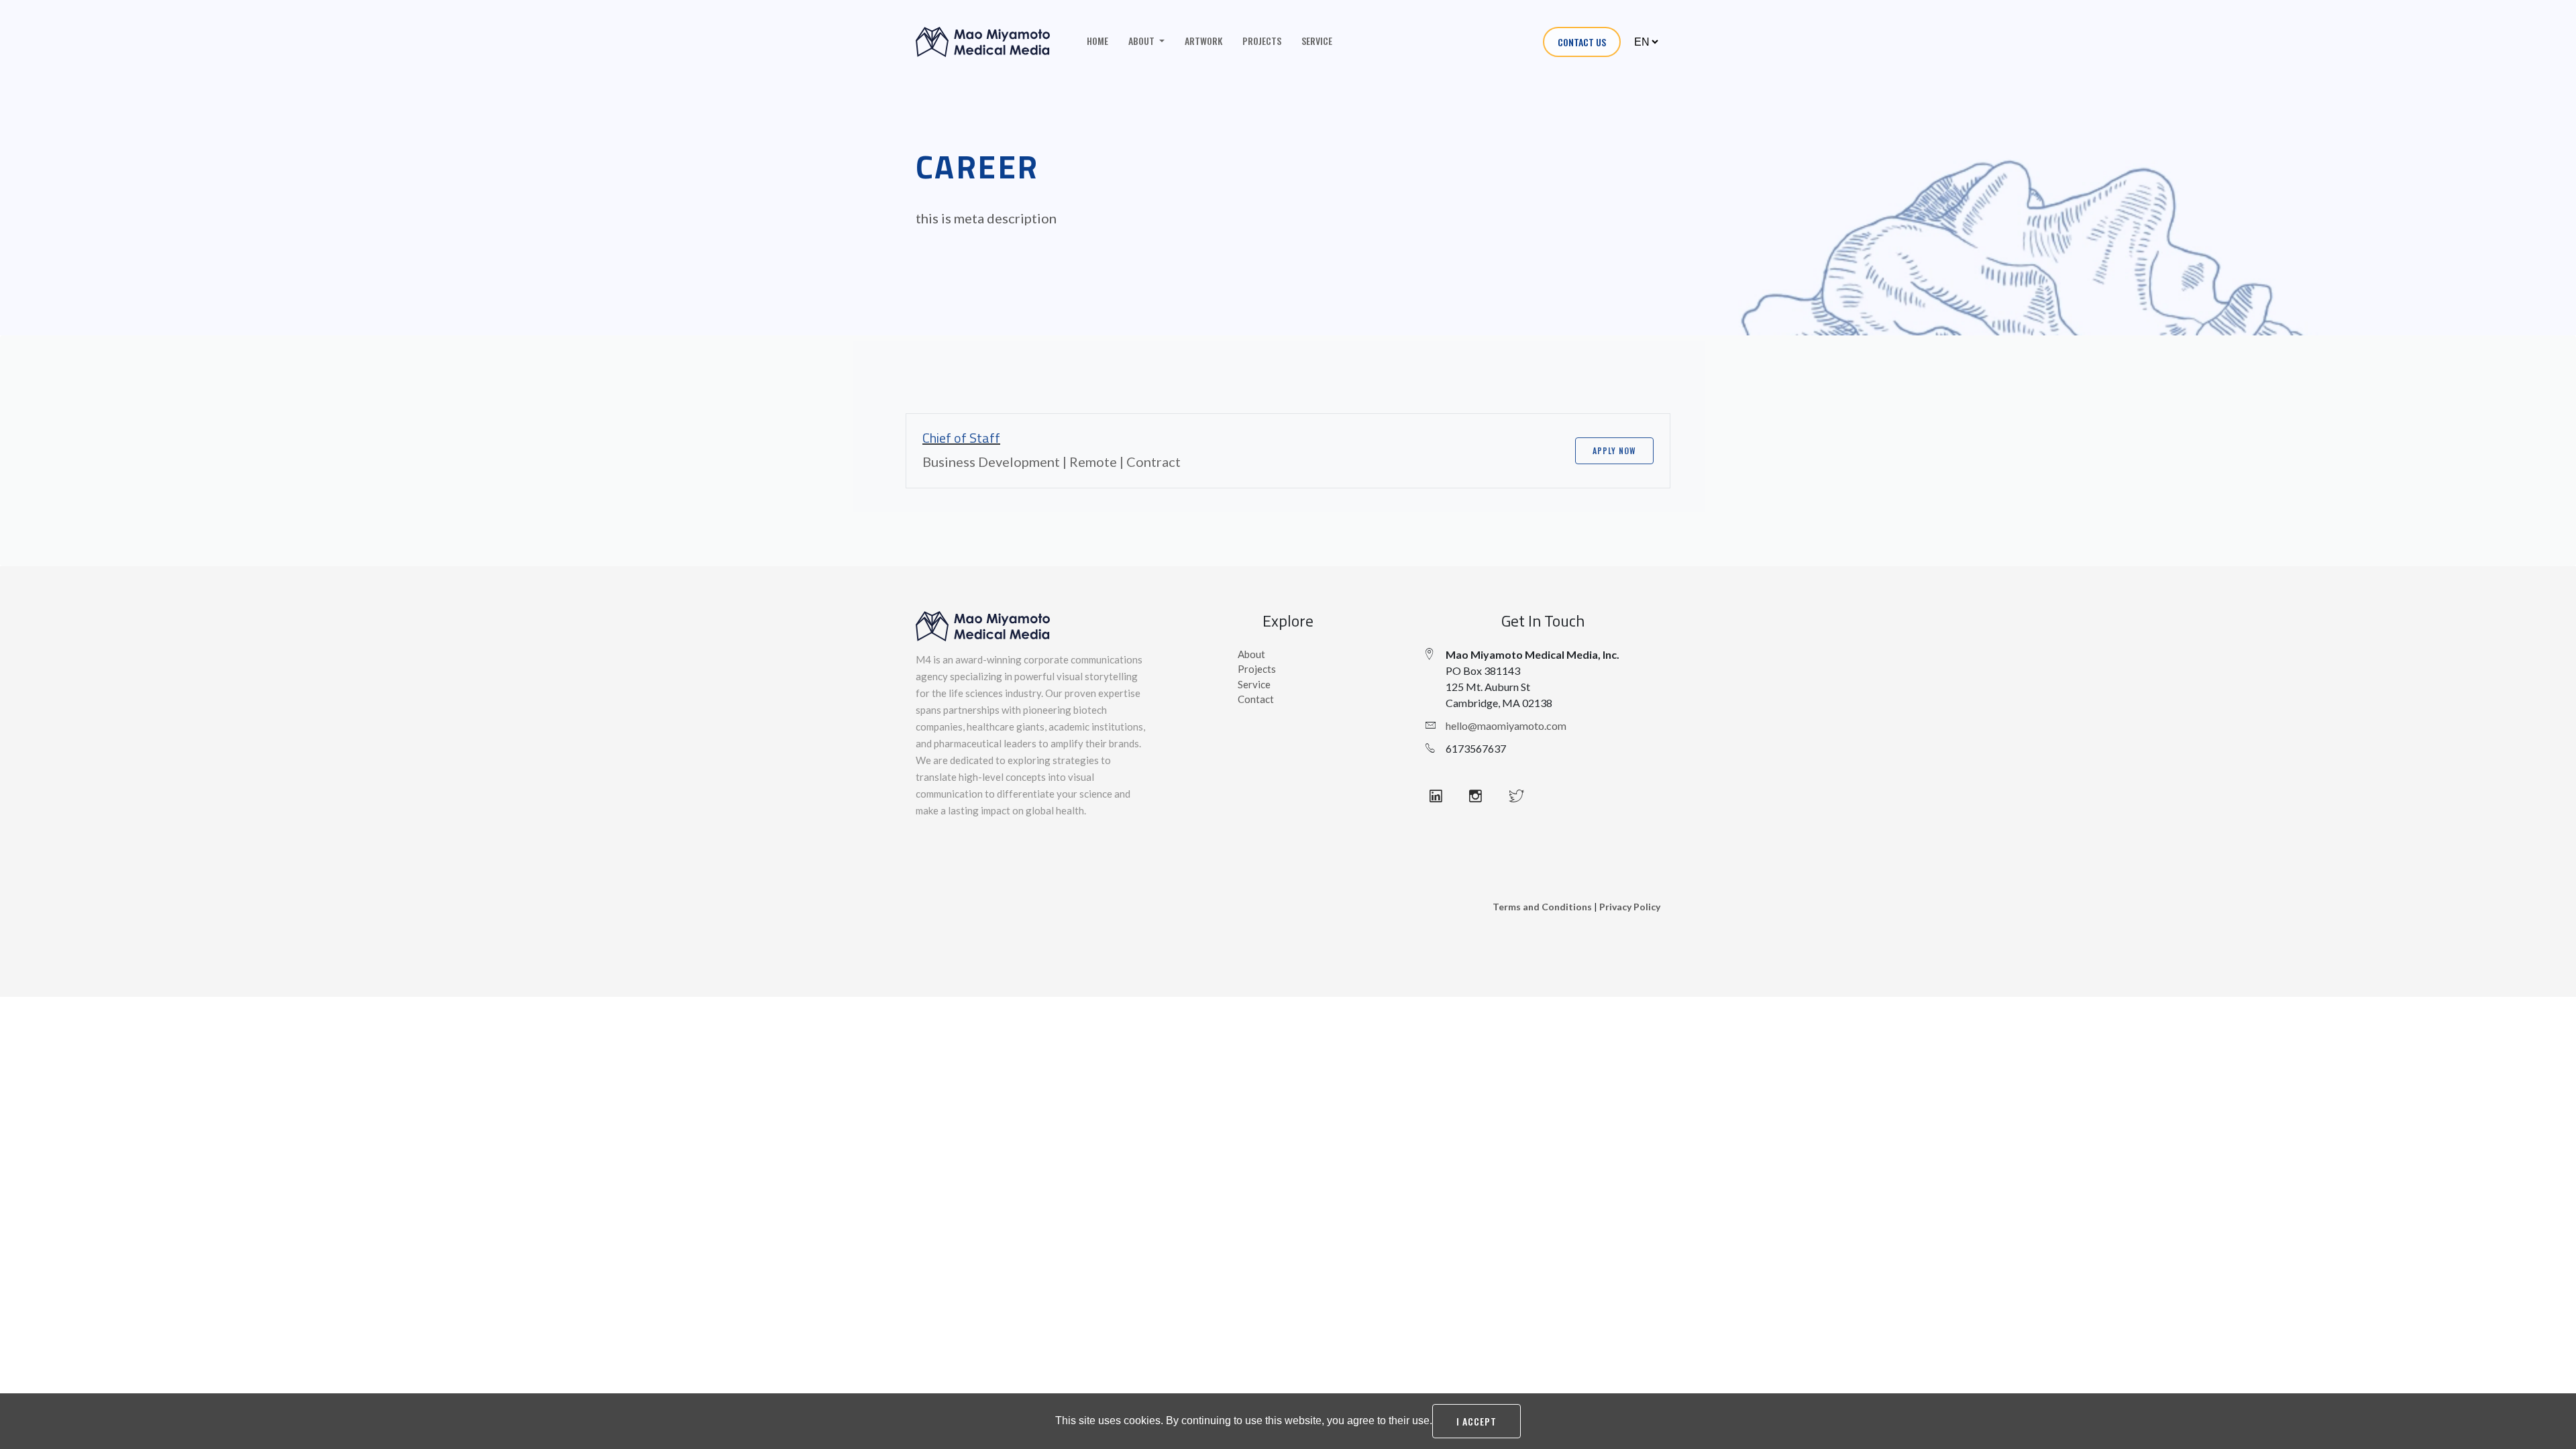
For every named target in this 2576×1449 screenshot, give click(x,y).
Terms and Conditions (1542, 907)
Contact (1256, 699)
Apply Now (1614, 450)
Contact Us (1582, 42)
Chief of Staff (961, 438)
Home (1097, 41)
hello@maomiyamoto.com (1506, 726)
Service (1317, 41)
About (1251, 654)
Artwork (1203, 41)
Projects (1262, 41)
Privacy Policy (1630, 907)
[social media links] (1444, 796)
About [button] (1142, 41)
